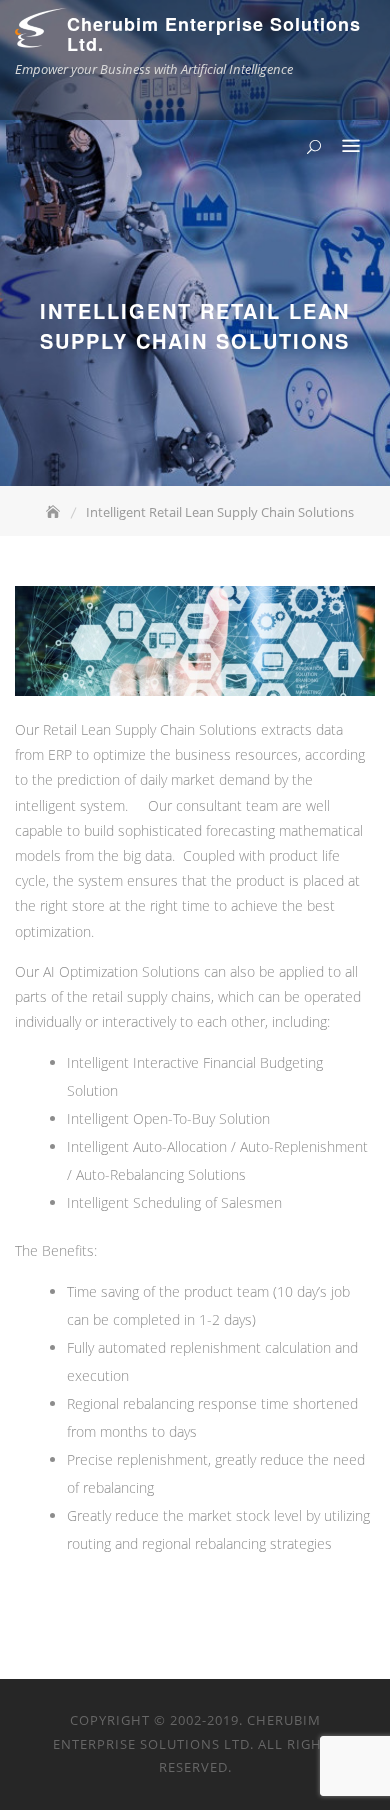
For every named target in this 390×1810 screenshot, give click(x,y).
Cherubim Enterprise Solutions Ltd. (214, 34)
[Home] (55, 512)
